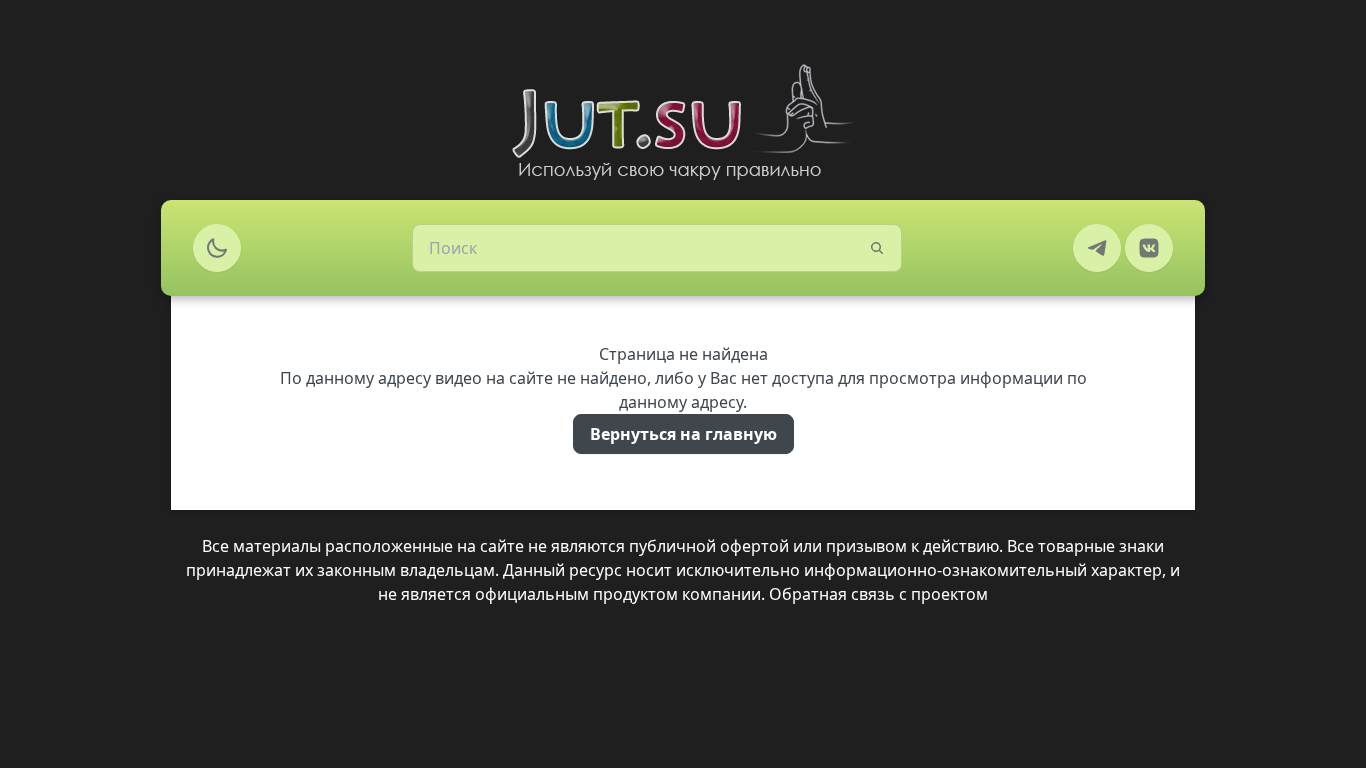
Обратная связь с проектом (878, 594)
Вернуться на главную (683, 434)
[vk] (1149, 248)
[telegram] (1097, 248)
